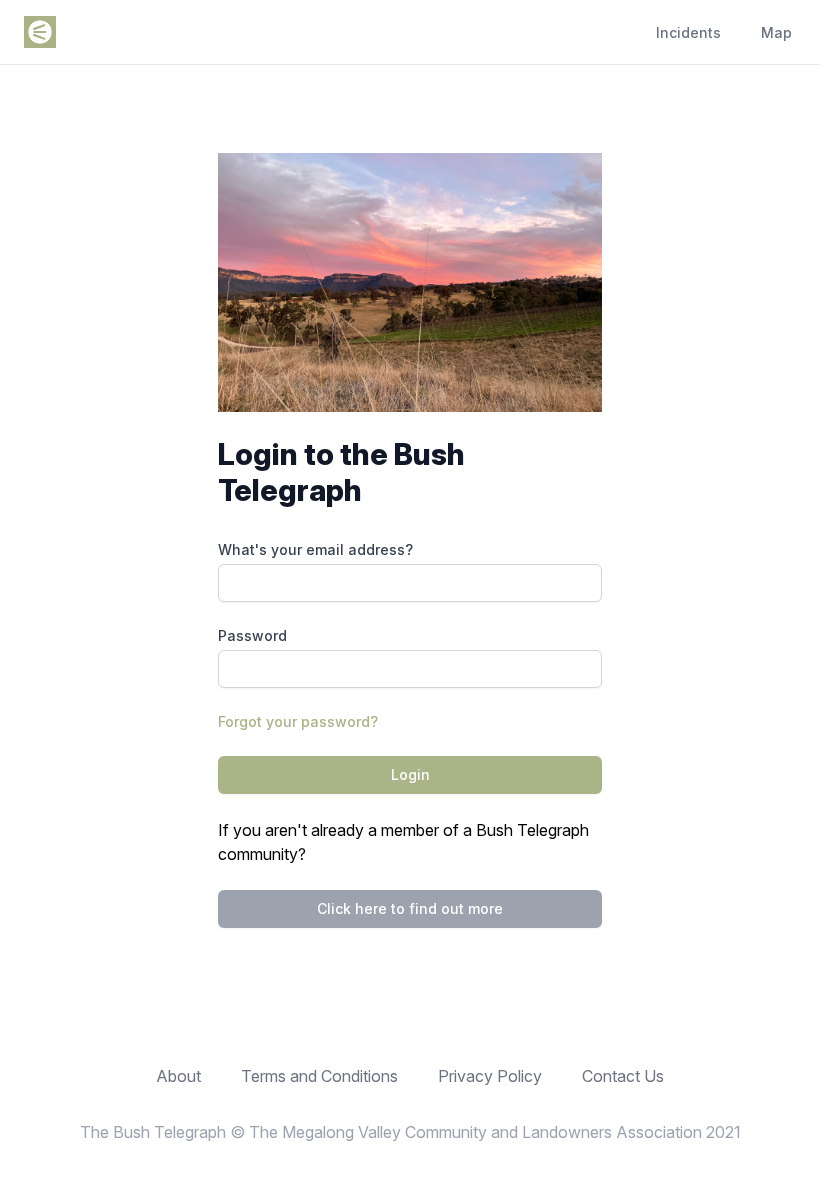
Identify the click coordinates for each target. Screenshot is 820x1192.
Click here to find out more (410, 908)
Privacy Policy (490, 1076)
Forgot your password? (298, 721)
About (178, 1076)
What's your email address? (315, 549)
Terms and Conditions (319, 1076)
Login (410, 774)
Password (252, 635)
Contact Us (623, 1076)
